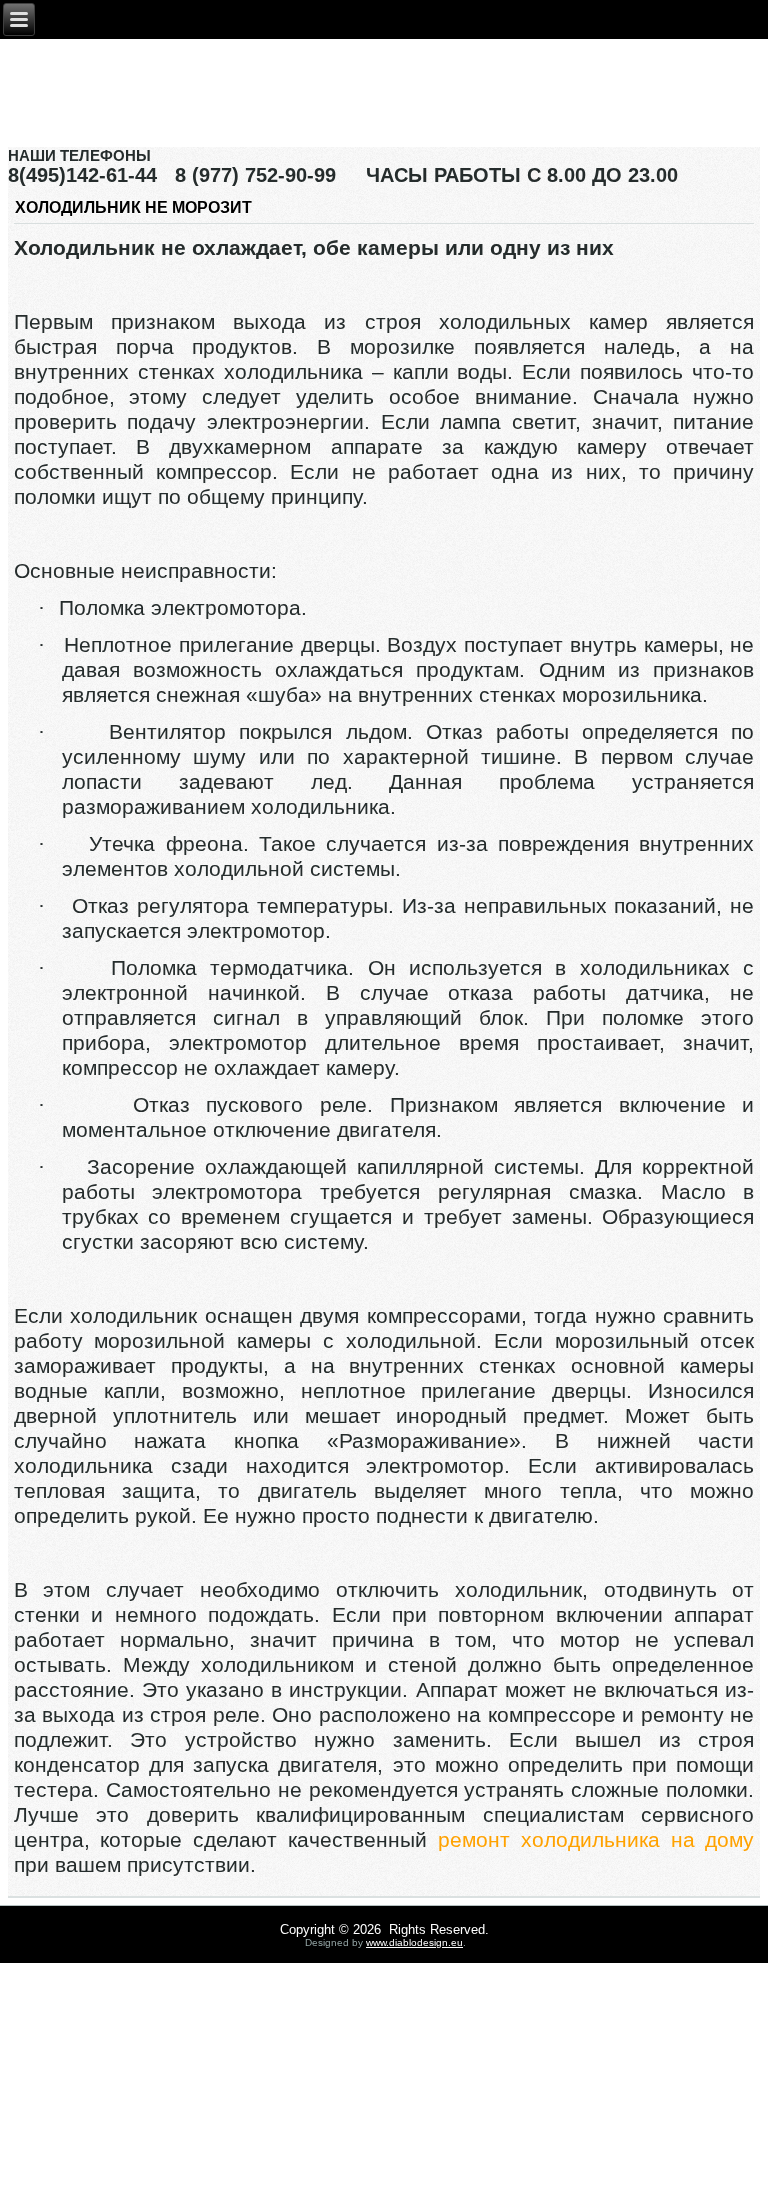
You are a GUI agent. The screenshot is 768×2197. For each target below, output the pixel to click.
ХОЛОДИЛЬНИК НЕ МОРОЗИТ (133, 207)
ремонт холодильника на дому (596, 1840)
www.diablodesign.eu (414, 1942)
